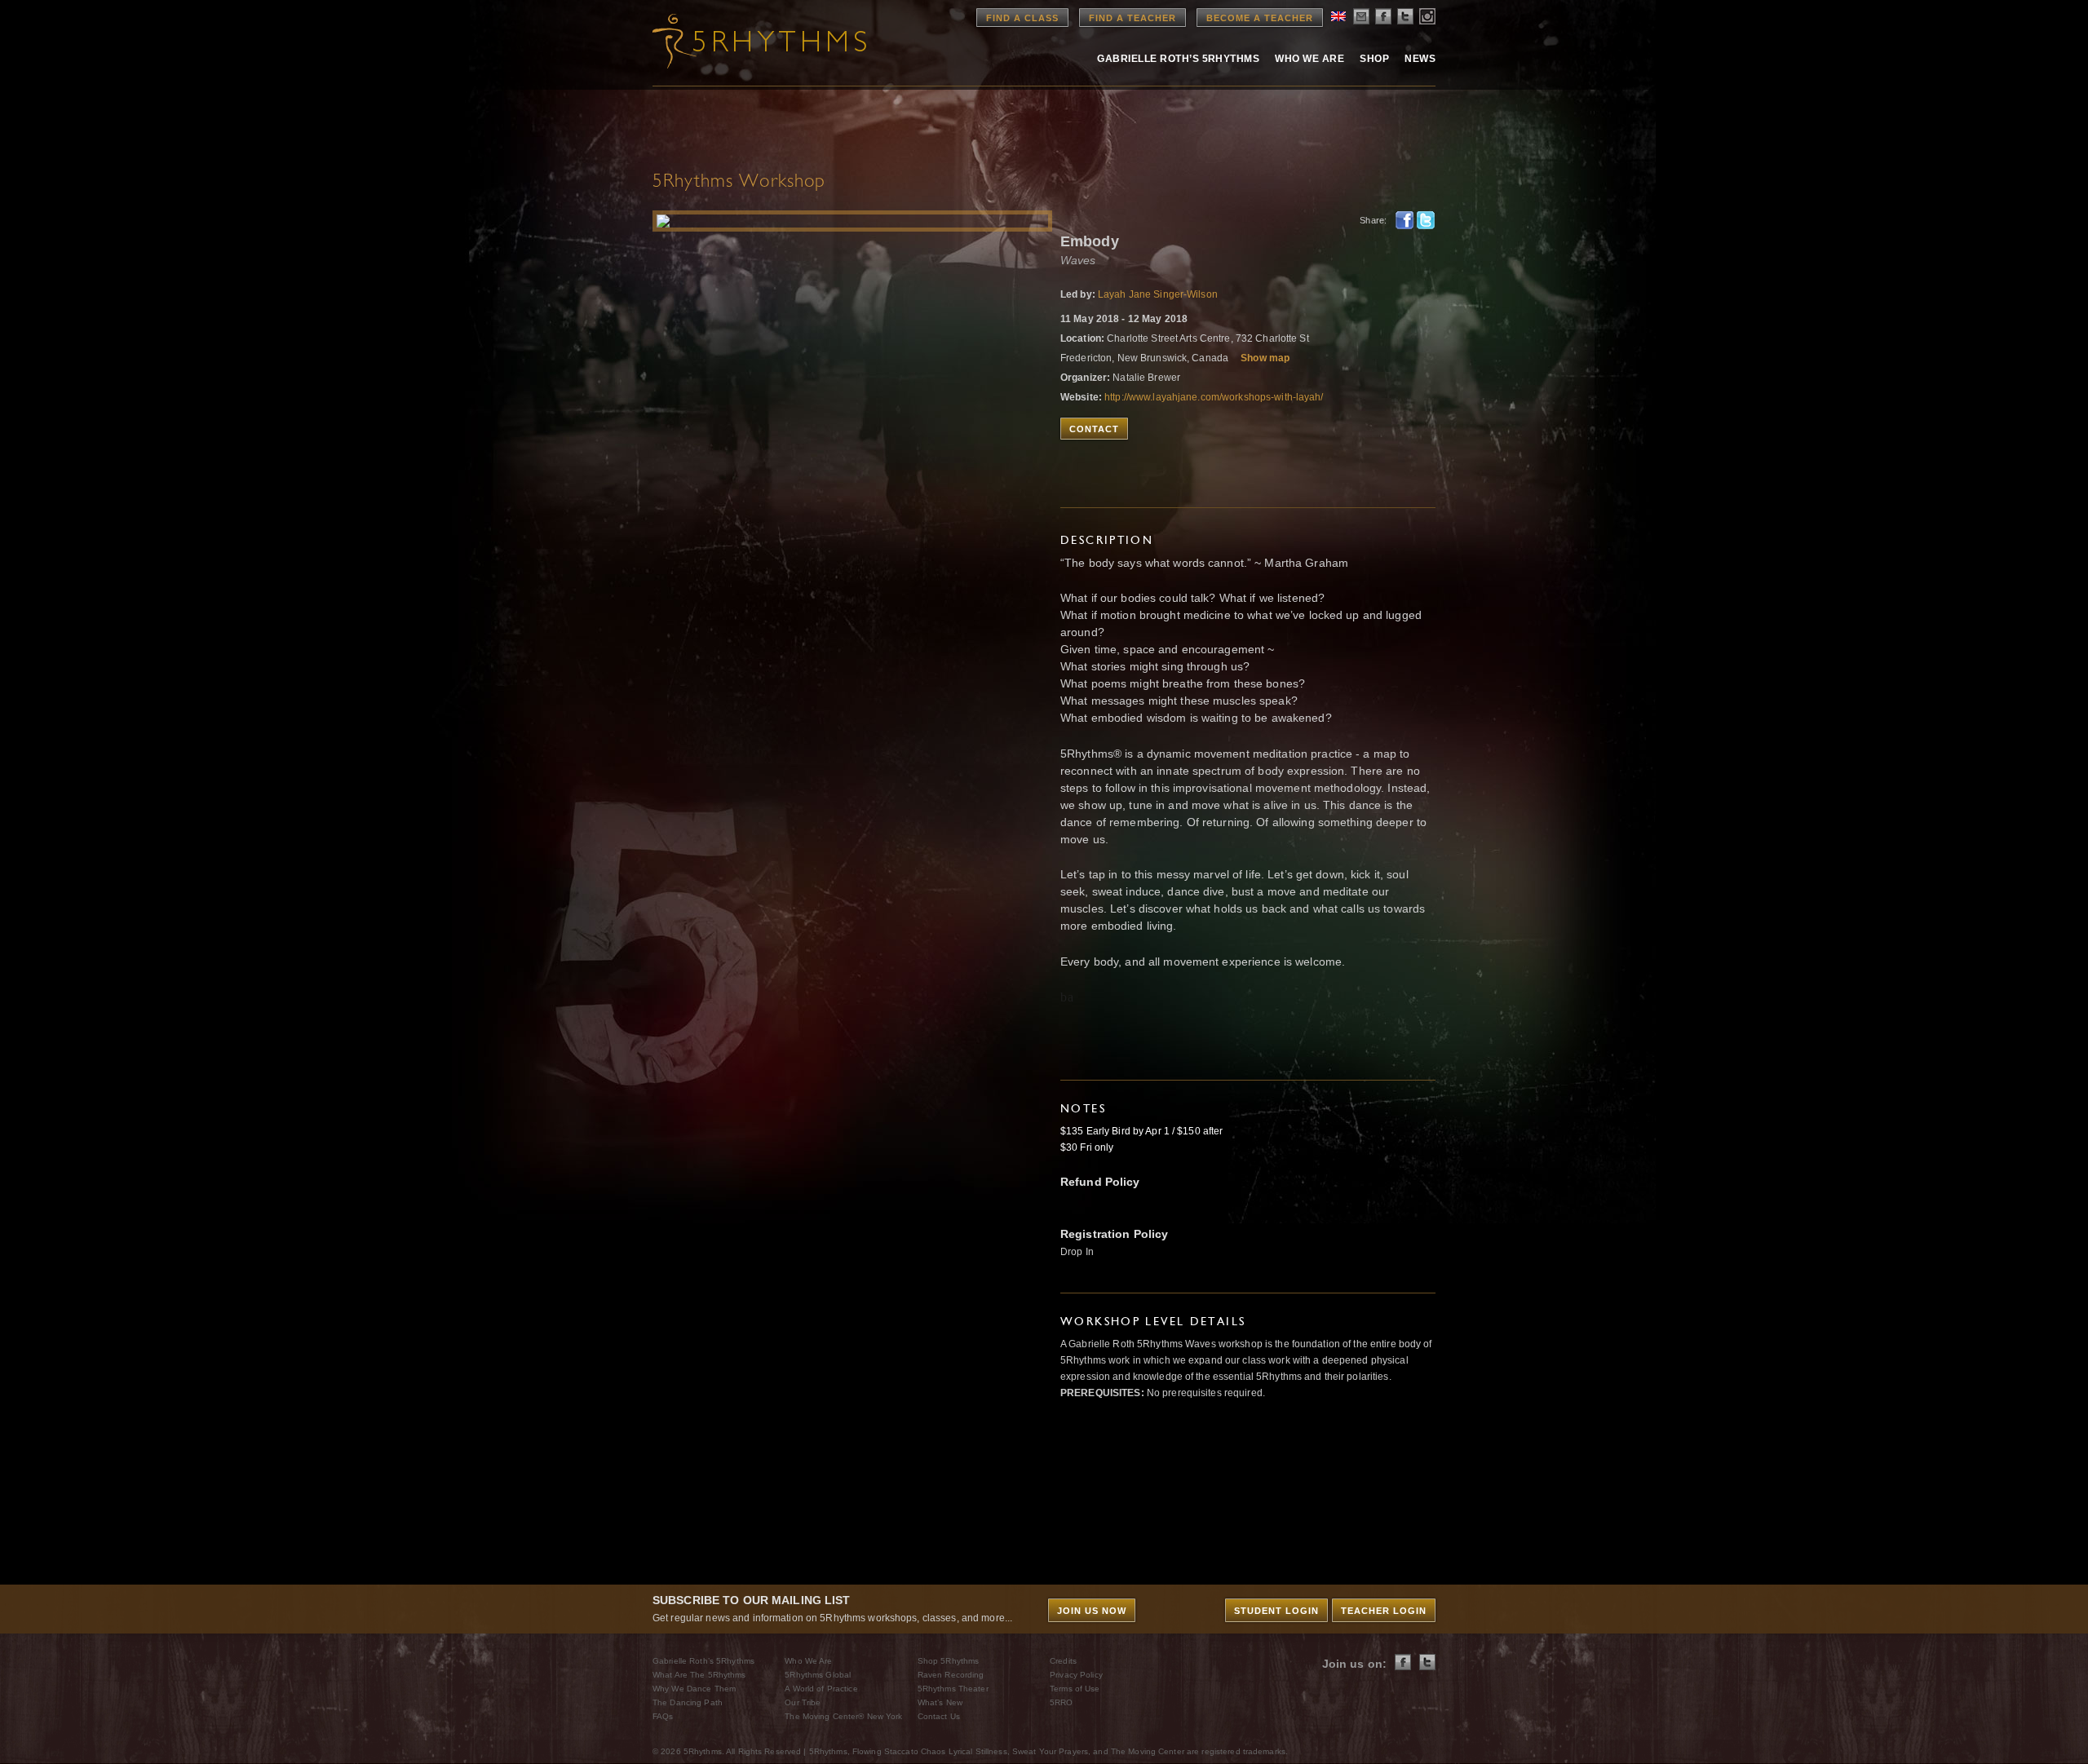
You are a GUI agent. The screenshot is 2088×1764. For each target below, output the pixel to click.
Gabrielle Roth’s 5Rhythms (703, 1661)
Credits (1063, 1661)
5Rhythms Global (818, 1675)
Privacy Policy (1076, 1675)
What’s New (940, 1702)
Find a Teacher (1132, 18)
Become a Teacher (1260, 18)
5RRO (1061, 1702)
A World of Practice (821, 1689)
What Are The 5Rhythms (699, 1675)
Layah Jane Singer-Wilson (1158, 294)
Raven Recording (951, 1675)
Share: (1373, 220)
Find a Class (1022, 18)
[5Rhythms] (742, 41)
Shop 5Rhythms (949, 1661)
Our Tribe (803, 1702)
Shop (1374, 59)
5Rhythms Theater (953, 1689)
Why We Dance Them (694, 1689)
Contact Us (939, 1716)
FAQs (663, 1716)
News (1420, 59)
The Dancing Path (688, 1702)
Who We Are (1309, 59)
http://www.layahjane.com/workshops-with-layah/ (1214, 397)
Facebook (1405, 220)
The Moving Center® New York (843, 1716)
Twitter (1426, 220)
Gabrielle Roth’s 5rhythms (1178, 59)
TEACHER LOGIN (1384, 1611)
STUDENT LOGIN (1276, 1611)
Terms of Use (1075, 1689)
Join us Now (1092, 1611)
